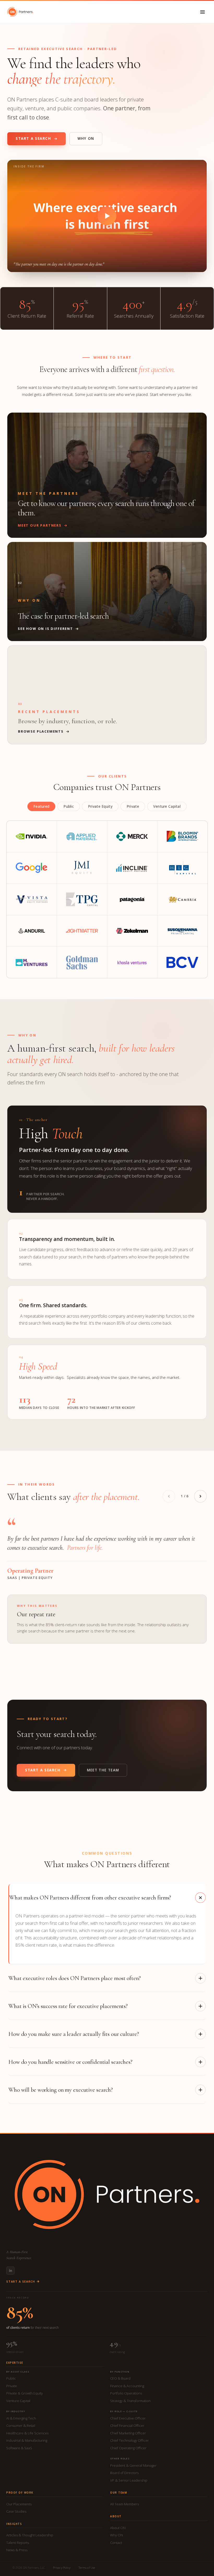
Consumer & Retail (21, 2426)
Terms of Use (87, 2568)
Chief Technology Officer (129, 2440)
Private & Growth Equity (25, 2393)
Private (12, 2386)
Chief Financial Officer (127, 2426)
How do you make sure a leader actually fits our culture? (74, 2034)
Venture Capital (18, 2401)
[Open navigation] (203, 12)
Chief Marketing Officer (128, 2433)
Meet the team (103, 1770)
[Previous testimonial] (169, 1496)
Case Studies (16, 2511)
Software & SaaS (19, 2448)
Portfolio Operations (126, 2393)
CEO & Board (120, 2378)
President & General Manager (133, 2465)
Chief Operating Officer (128, 2448)
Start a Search (33, 138)
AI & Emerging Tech (21, 2418)
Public (11, 2378)
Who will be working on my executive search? (61, 2090)
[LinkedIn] (10, 2271)
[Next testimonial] (200, 1496)
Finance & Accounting (127, 2386)
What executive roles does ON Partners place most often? (75, 1978)
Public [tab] (69, 806)
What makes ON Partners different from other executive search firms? (90, 1898)
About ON (118, 2528)
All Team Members (124, 2504)
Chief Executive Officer (128, 2418)
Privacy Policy (62, 2568)
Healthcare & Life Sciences (27, 2433)
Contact (116, 2543)
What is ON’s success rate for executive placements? (68, 2006)
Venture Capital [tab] (167, 806)
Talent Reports (18, 2543)
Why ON (86, 138)
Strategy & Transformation (130, 2401)
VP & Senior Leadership (129, 2480)
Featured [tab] (41, 806)
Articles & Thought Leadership (30, 2535)
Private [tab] (133, 806)
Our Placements (19, 2504)
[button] (107, 216)
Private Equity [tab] (100, 806)
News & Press (17, 2550)
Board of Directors (124, 2473)
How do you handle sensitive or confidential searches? (70, 2062)
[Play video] (107, 216)
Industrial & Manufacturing (27, 2440)
